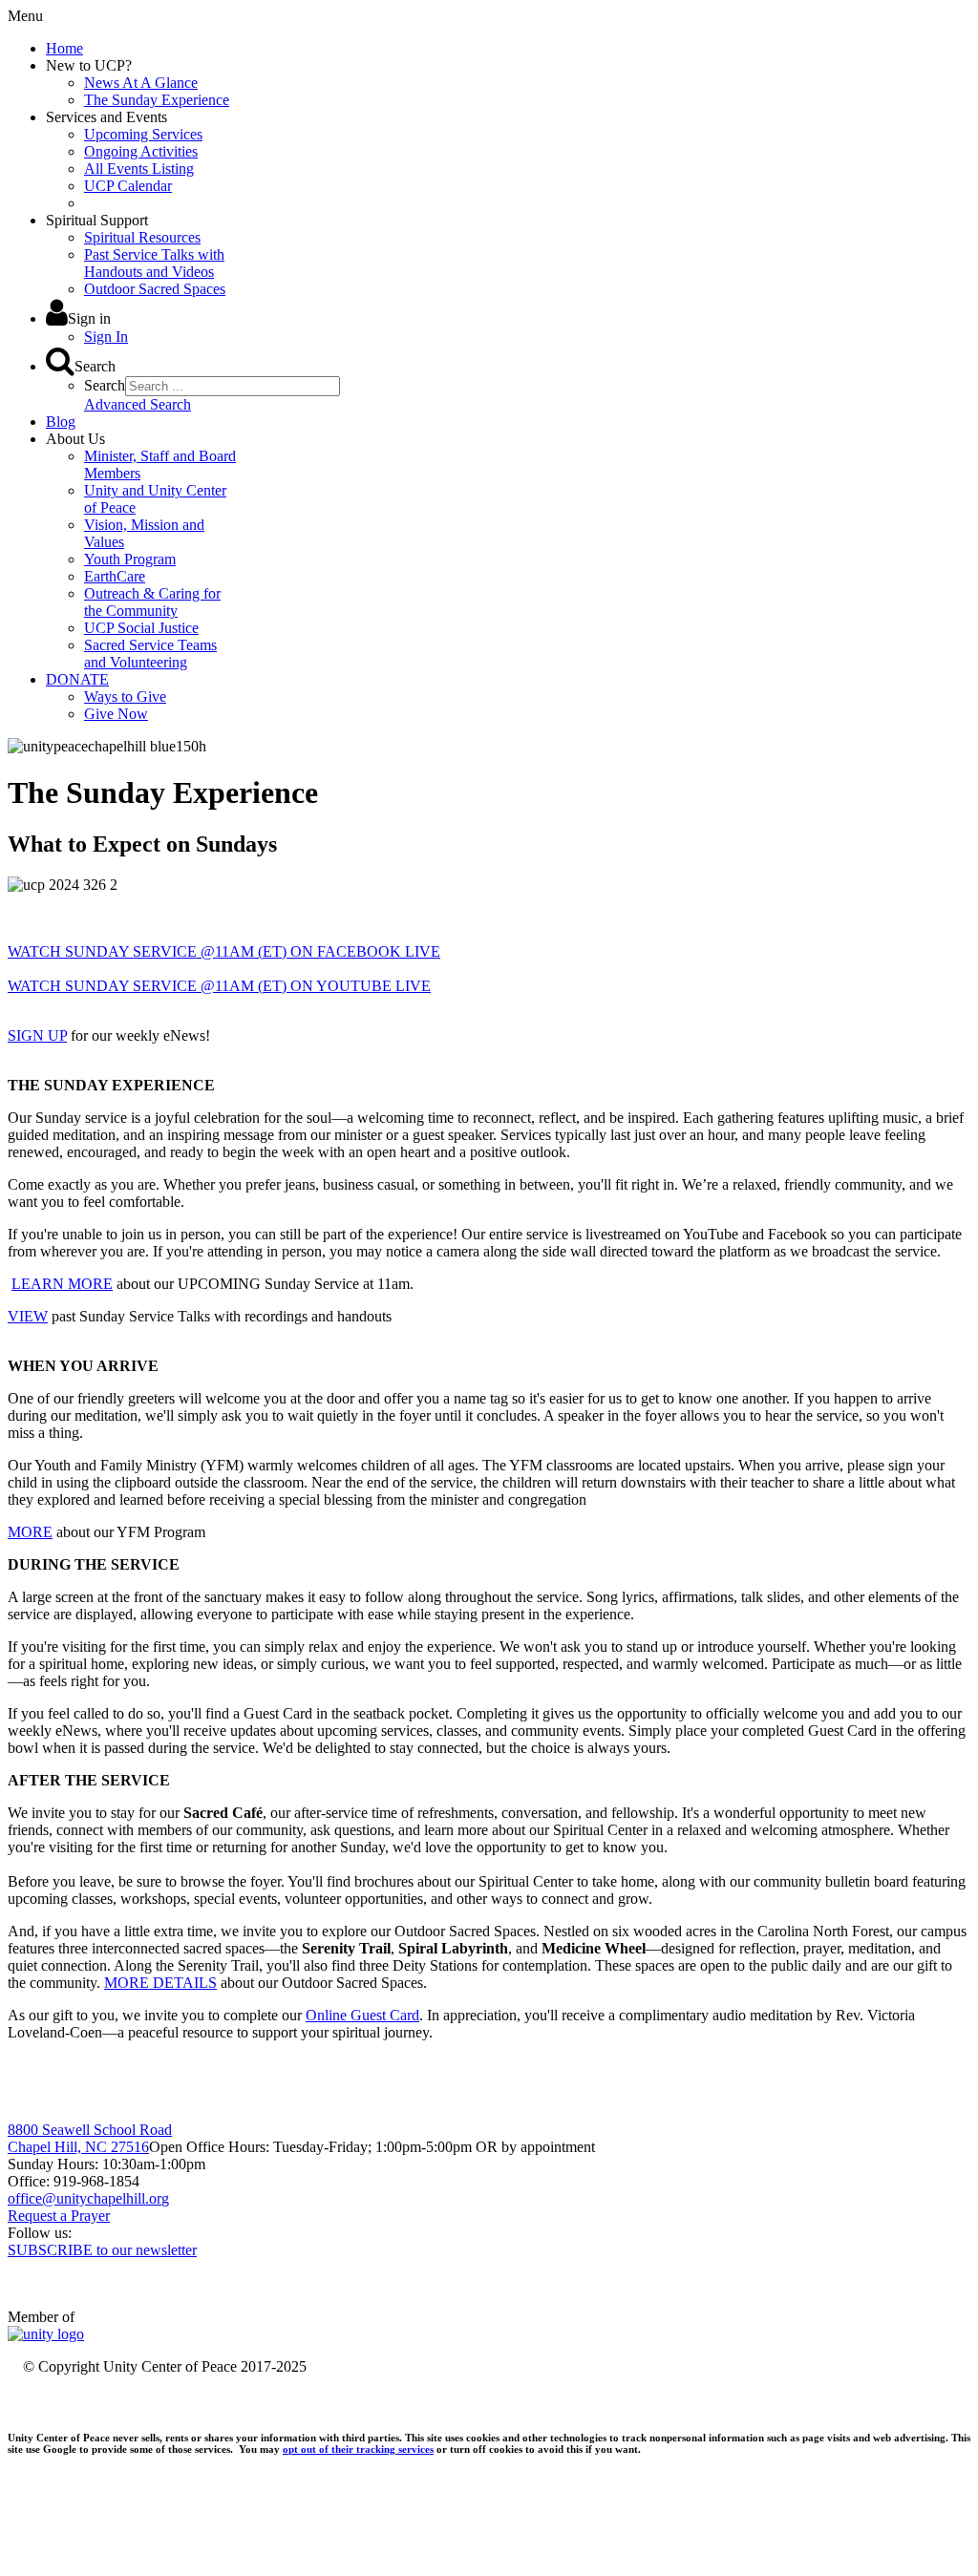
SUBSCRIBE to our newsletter (102, 2250)
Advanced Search (138, 404)
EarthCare (115, 576)
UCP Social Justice (141, 628)
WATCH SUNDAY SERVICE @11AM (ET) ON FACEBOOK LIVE (224, 951)
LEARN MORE (62, 1284)
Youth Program (130, 559)
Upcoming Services (143, 134)
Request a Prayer (59, 2216)
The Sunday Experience (157, 100)
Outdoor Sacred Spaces (155, 289)
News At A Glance (141, 83)
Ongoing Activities (141, 151)
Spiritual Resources (142, 237)
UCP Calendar (128, 186)
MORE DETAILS (160, 1983)
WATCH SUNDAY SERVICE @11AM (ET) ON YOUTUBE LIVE (219, 986)
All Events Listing (139, 169)
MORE (30, 1532)
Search (105, 385)
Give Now (116, 714)
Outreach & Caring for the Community (152, 602)
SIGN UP (37, 1035)
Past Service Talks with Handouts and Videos (154, 263)
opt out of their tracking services (358, 2449)
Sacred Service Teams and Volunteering (150, 654)
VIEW (28, 1316)
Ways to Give (125, 697)
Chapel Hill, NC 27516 (78, 2147)
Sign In (106, 337)
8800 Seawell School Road (90, 2130)
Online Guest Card (362, 2015)
